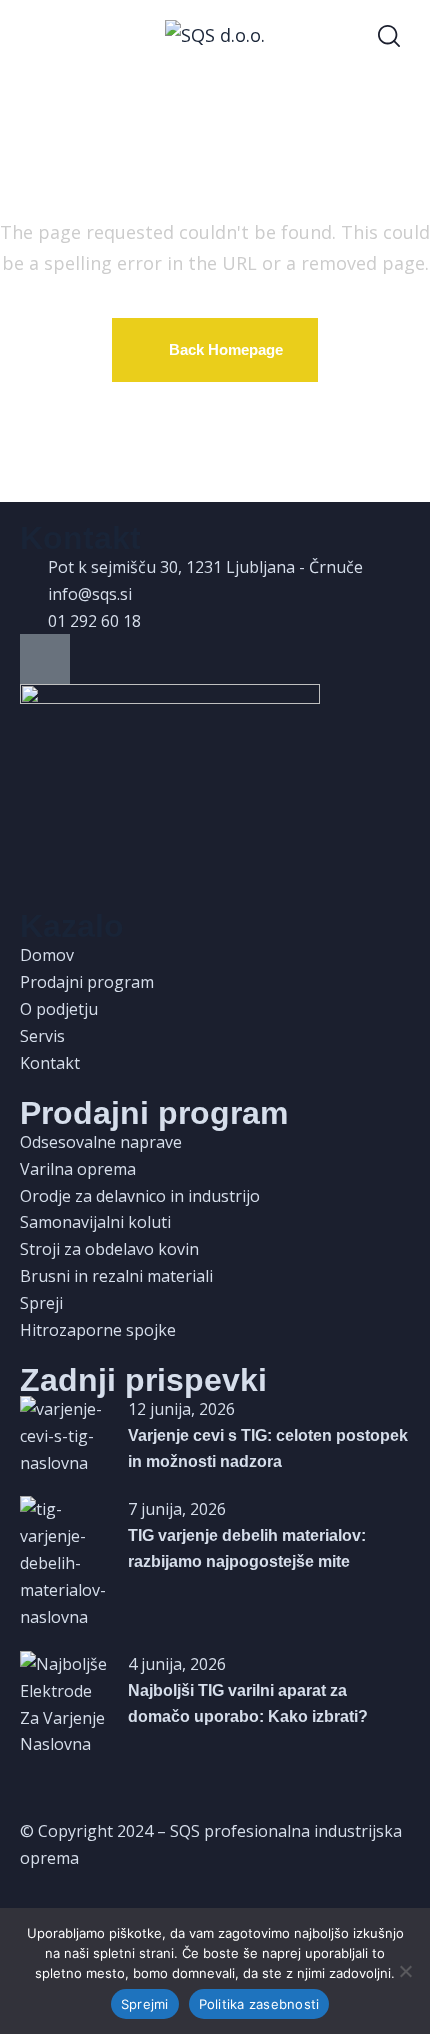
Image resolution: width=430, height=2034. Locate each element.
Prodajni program (154, 1113)
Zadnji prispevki (143, 1380)
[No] (405, 1971)
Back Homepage (226, 349)
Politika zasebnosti (259, 2004)
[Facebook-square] (45, 659)
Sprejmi (145, 2004)
